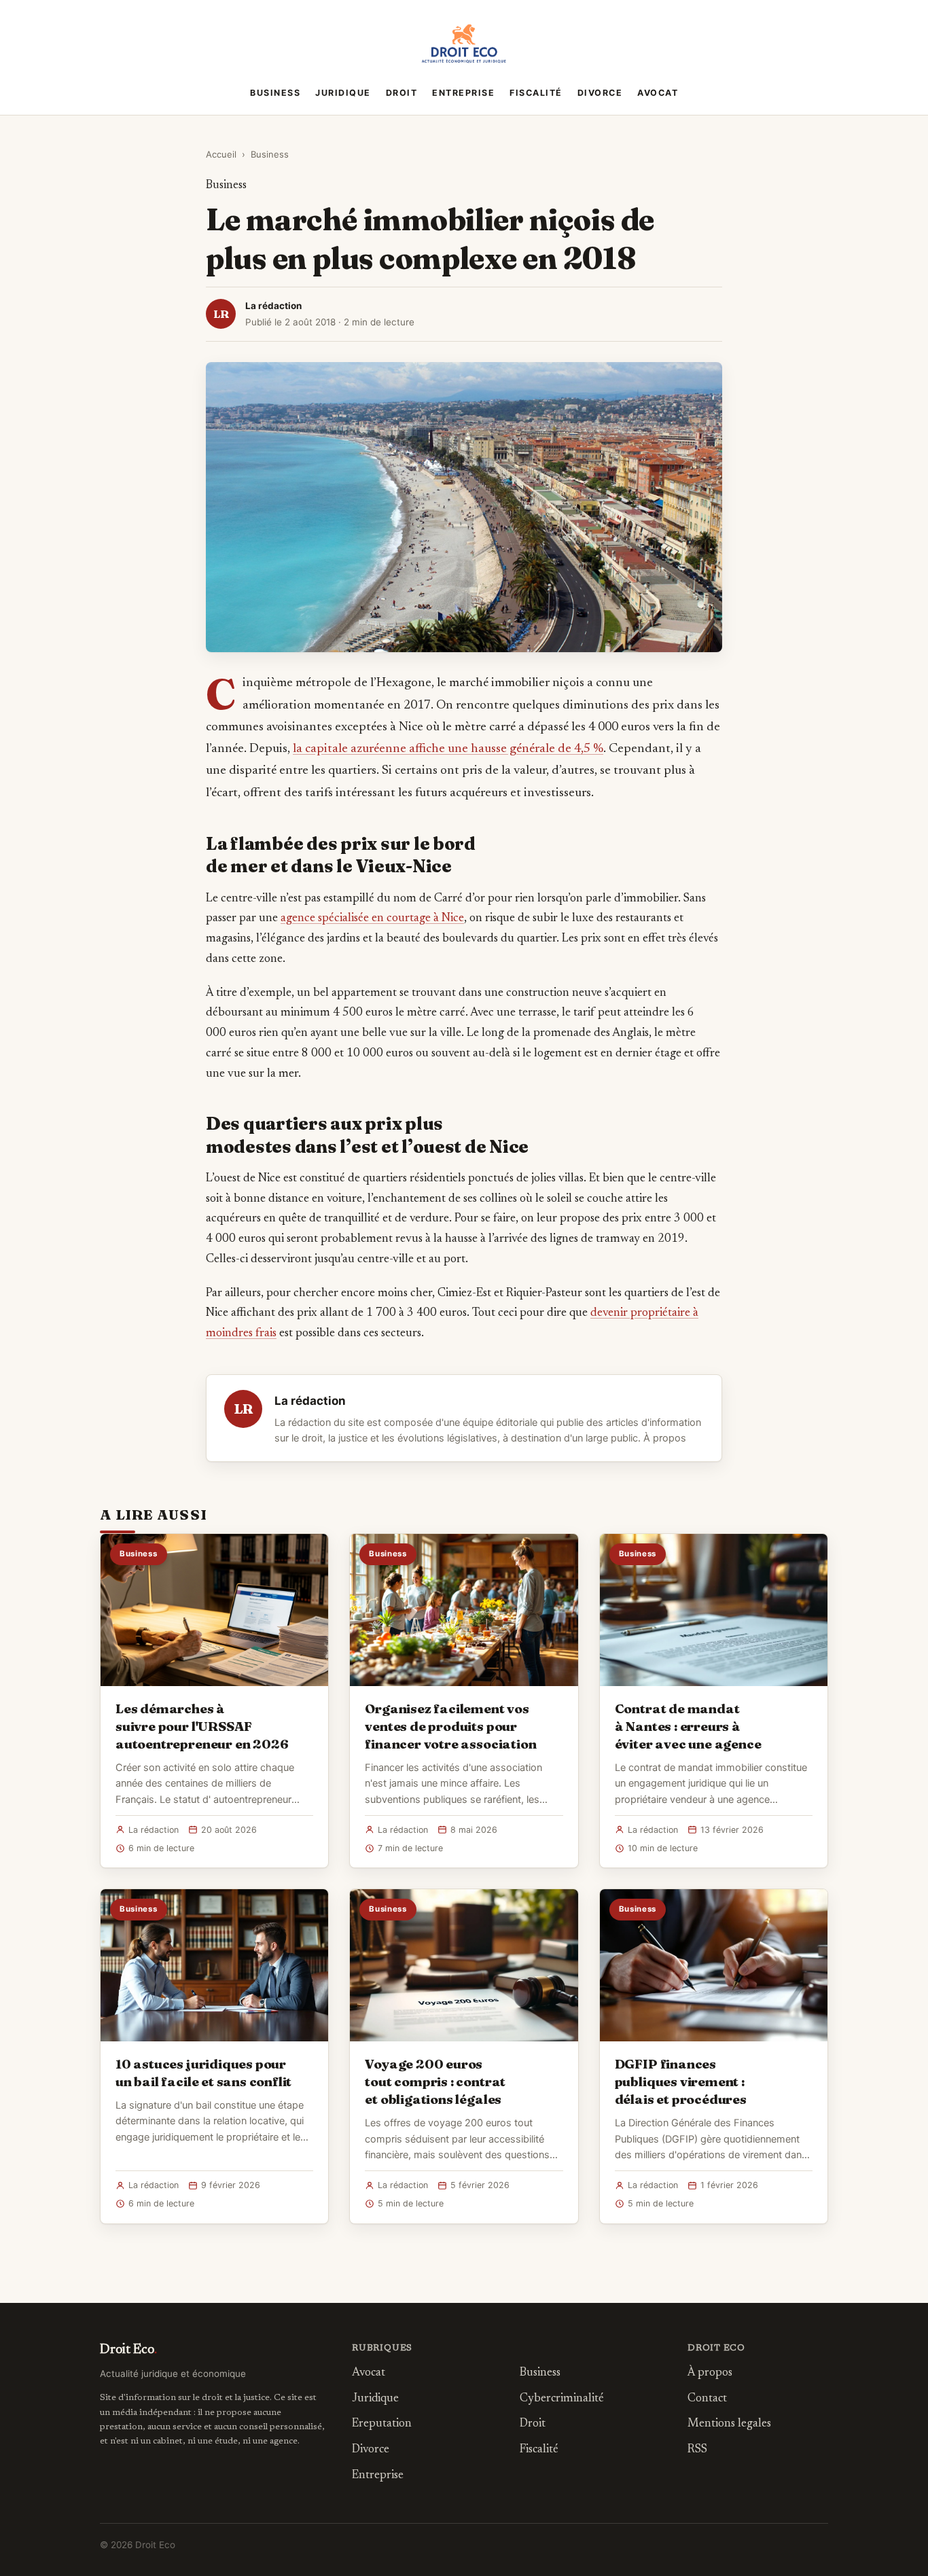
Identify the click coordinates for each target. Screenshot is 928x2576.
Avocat (658, 93)
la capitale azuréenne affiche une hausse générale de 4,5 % (448, 749)
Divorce (600, 93)
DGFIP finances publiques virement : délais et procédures (681, 2081)
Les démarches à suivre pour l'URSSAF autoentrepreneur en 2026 (202, 1726)
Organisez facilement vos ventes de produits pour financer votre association (450, 1726)
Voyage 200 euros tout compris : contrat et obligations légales (435, 2081)
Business (275, 93)
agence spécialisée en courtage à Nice (372, 918)
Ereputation (382, 2424)
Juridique (343, 93)
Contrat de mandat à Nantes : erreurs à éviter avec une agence (688, 1726)
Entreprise (463, 93)
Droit (402, 93)
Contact (707, 2399)
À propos (665, 1438)
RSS (697, 2450)
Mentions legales (729, 2424)
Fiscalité (536, 93)
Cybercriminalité (562, 2399)
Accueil (221, 154)
